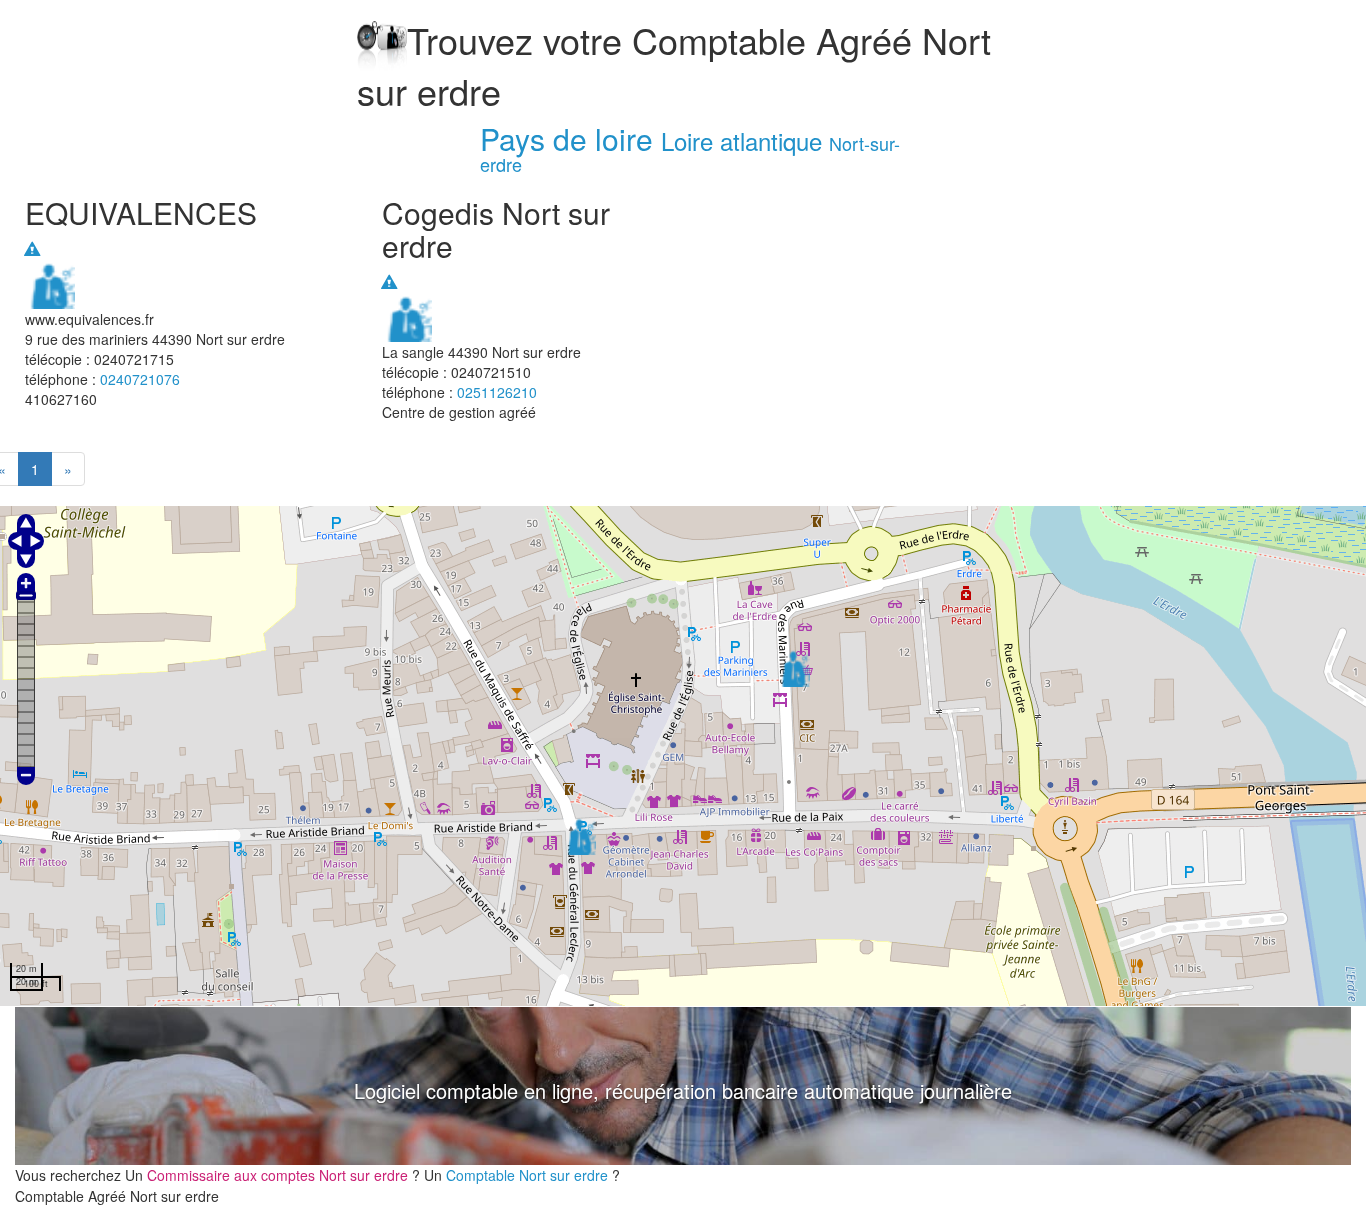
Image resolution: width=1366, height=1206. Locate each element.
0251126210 (497, 392)
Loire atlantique (741, 140)
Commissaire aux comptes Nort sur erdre (279, 1175)
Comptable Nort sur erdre (529, 1175)
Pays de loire (566, 138)
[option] (683, 1086)
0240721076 (140, 379)
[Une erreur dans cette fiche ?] (32, 249)
